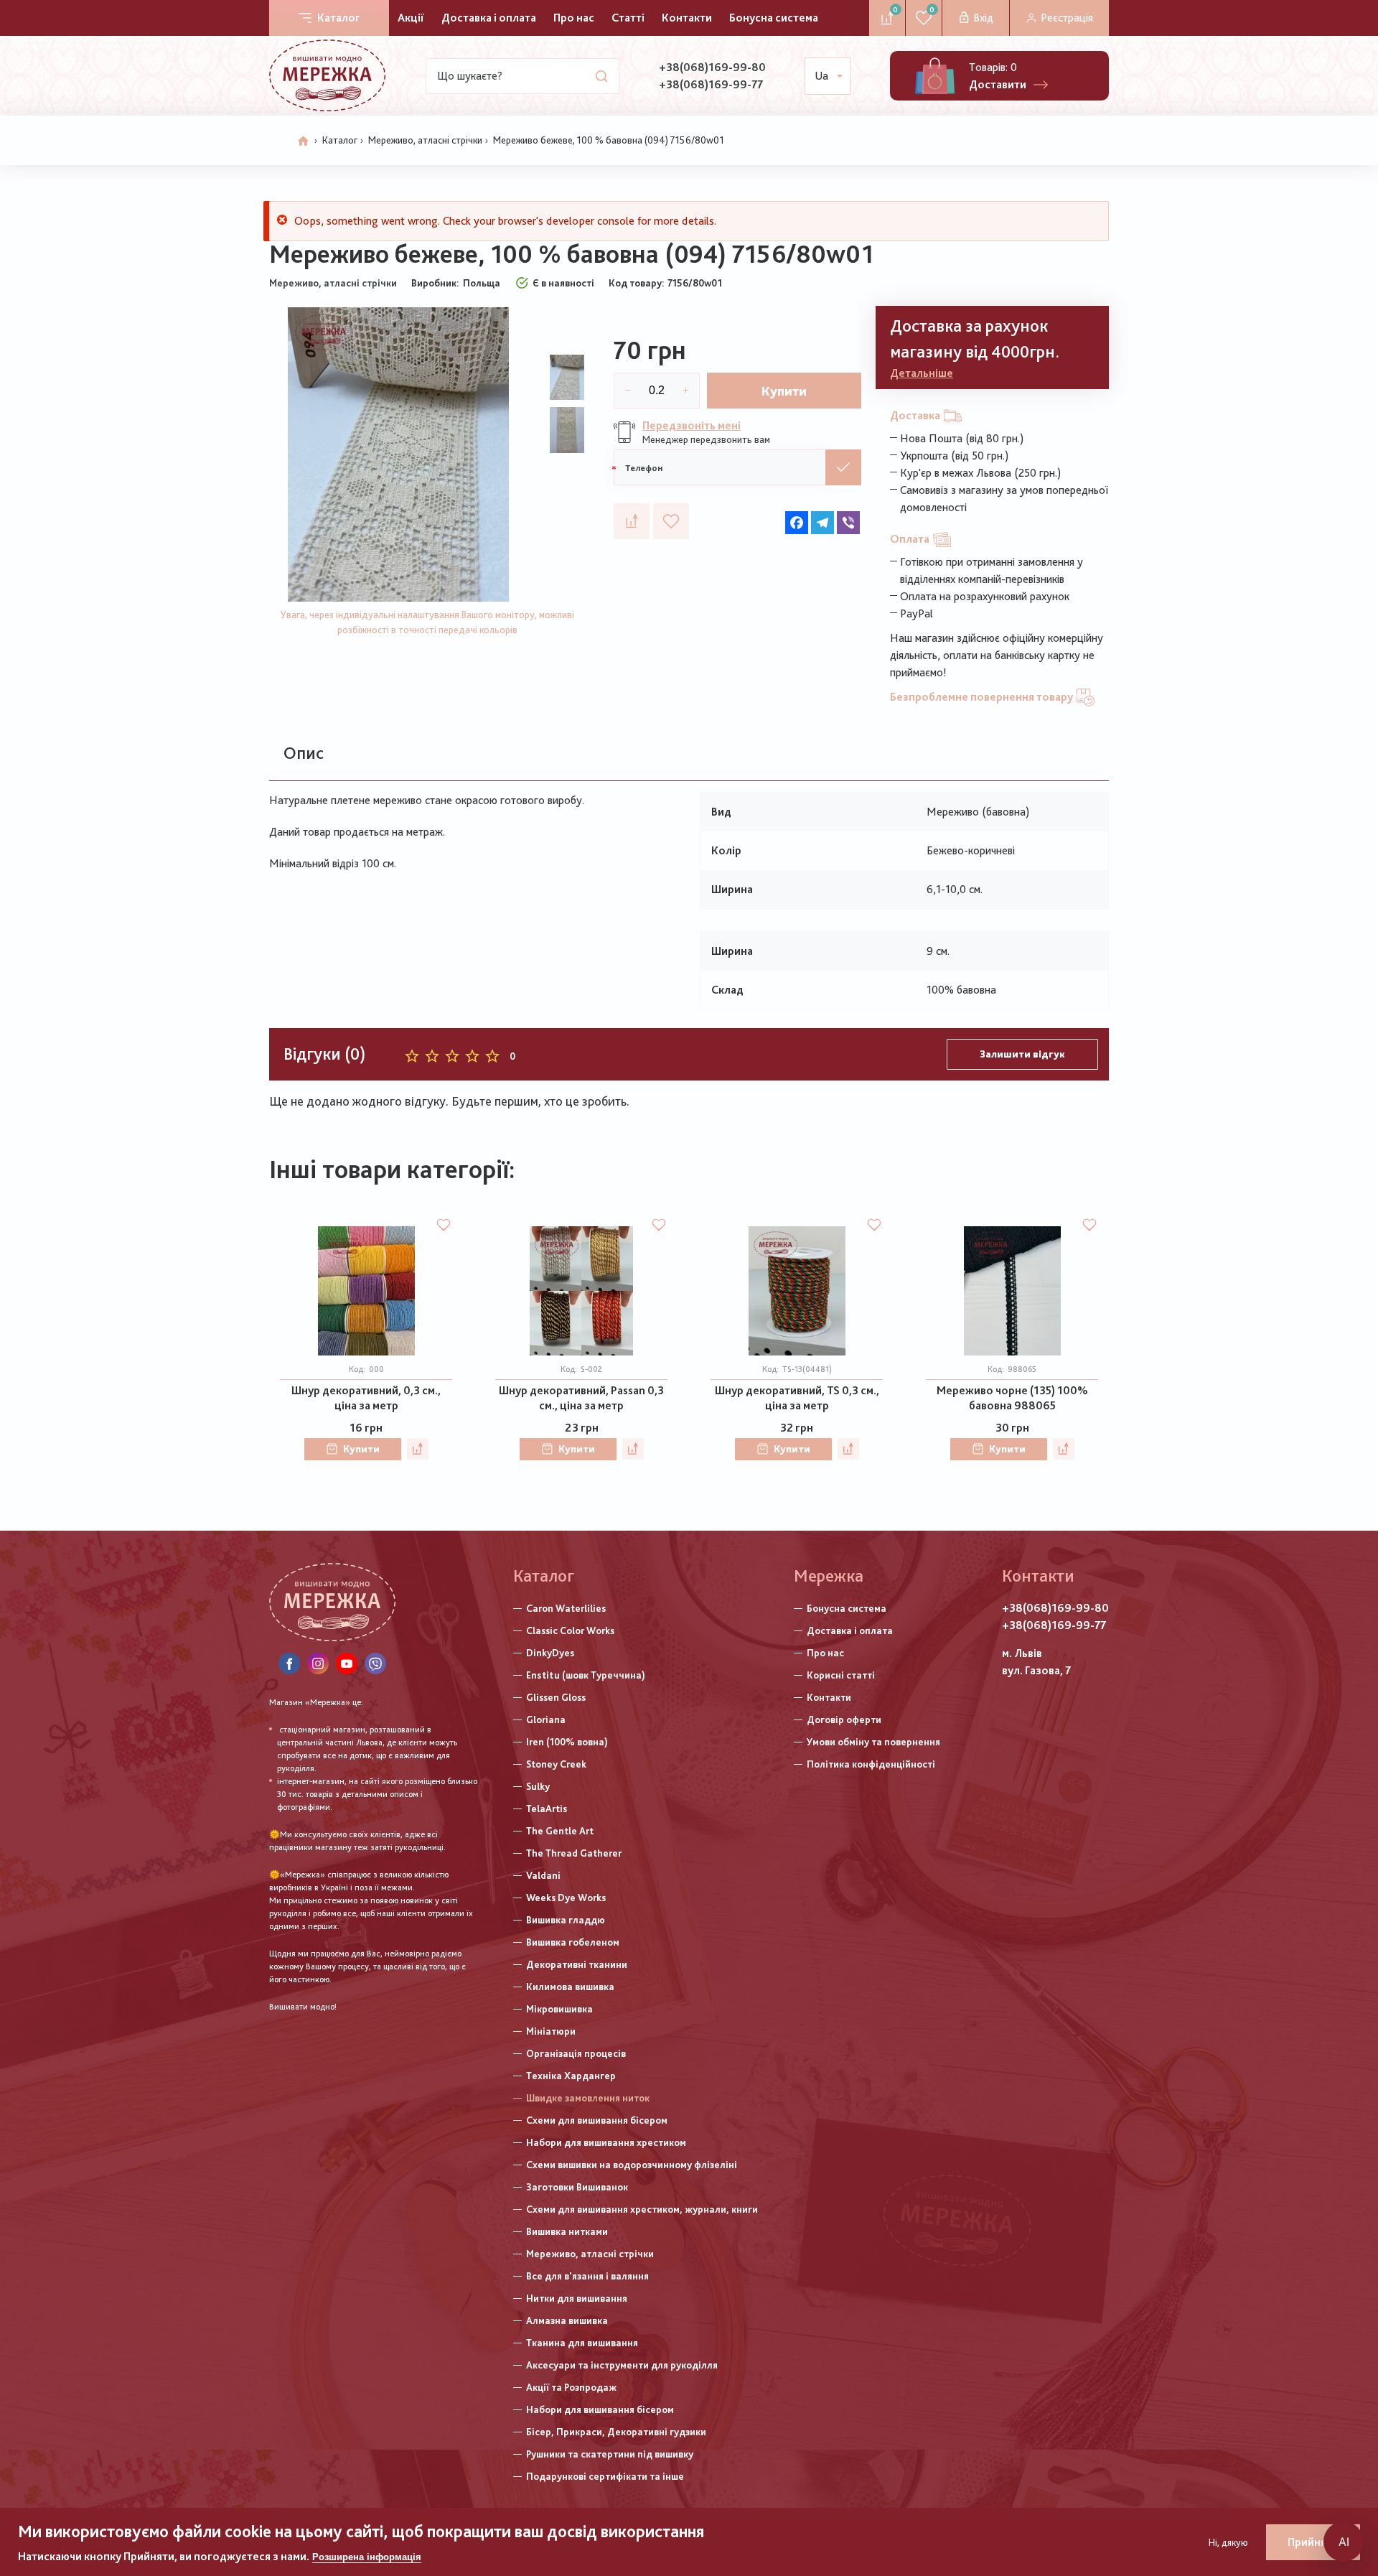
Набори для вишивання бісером (600, 2409)
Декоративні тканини (577, 1964)
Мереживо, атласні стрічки (425, 140)
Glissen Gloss (556, 1697)
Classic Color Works (570, 1630)
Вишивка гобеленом (573, 1942)
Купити (784, 391)
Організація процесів (576, 2053)
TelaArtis (547, 1809)
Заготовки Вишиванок (577, 2187)
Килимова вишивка (570, 1987)
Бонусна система (774, 18)
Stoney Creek (556, 1764)
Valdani (543, 1875)
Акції (411, 18)
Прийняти (1313, 2542)
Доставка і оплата (489, 18)
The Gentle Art (560, 1831)
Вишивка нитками (567, 2231)
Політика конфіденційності (871, 1764)
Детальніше (922, 373)
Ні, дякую (1228, 2542)
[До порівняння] (632, 521)
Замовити (843, 467)
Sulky (538, 1786)
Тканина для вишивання (582, 2343)
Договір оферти (844, 1719)
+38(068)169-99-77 (711, 84)
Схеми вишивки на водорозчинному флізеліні (632, 2165)
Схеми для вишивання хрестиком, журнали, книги (642, 2209)
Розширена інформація (367, 2557)
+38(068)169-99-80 (712, 67)
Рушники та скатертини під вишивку (610, 2454)
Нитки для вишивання (577, 2298)
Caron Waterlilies (566, 1608)
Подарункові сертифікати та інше (605, 2476)
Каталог (339, 18)
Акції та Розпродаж (571, 2387)
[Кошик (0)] (935, 76)
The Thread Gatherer (574, 1853)
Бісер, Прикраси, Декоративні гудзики (616, 2432)
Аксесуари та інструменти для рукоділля (622, 2365)
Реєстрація (1067, 18)
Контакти (687, 18)
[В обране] (671, 521)
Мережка (829, 1576)
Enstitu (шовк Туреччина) (586, 1675)
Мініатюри (551, 2031)
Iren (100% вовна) (567, 1742)
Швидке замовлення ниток (588, 2098)
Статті (628, 18)
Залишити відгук (1022, 1054)
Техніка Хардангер (571, 2076)
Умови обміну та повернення (873, 1742)
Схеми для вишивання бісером (597, 2120)
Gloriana (546, 1719)
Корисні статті (841, 1675)
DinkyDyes (550, 1653)
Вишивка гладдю (566, 1920)
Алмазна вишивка (567, 2320)
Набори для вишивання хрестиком (606, 2142)
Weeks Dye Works (566, 1898)
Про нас (574, 18)
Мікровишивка (559, 2009)
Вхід (983, 18)
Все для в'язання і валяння (587, 2276)
